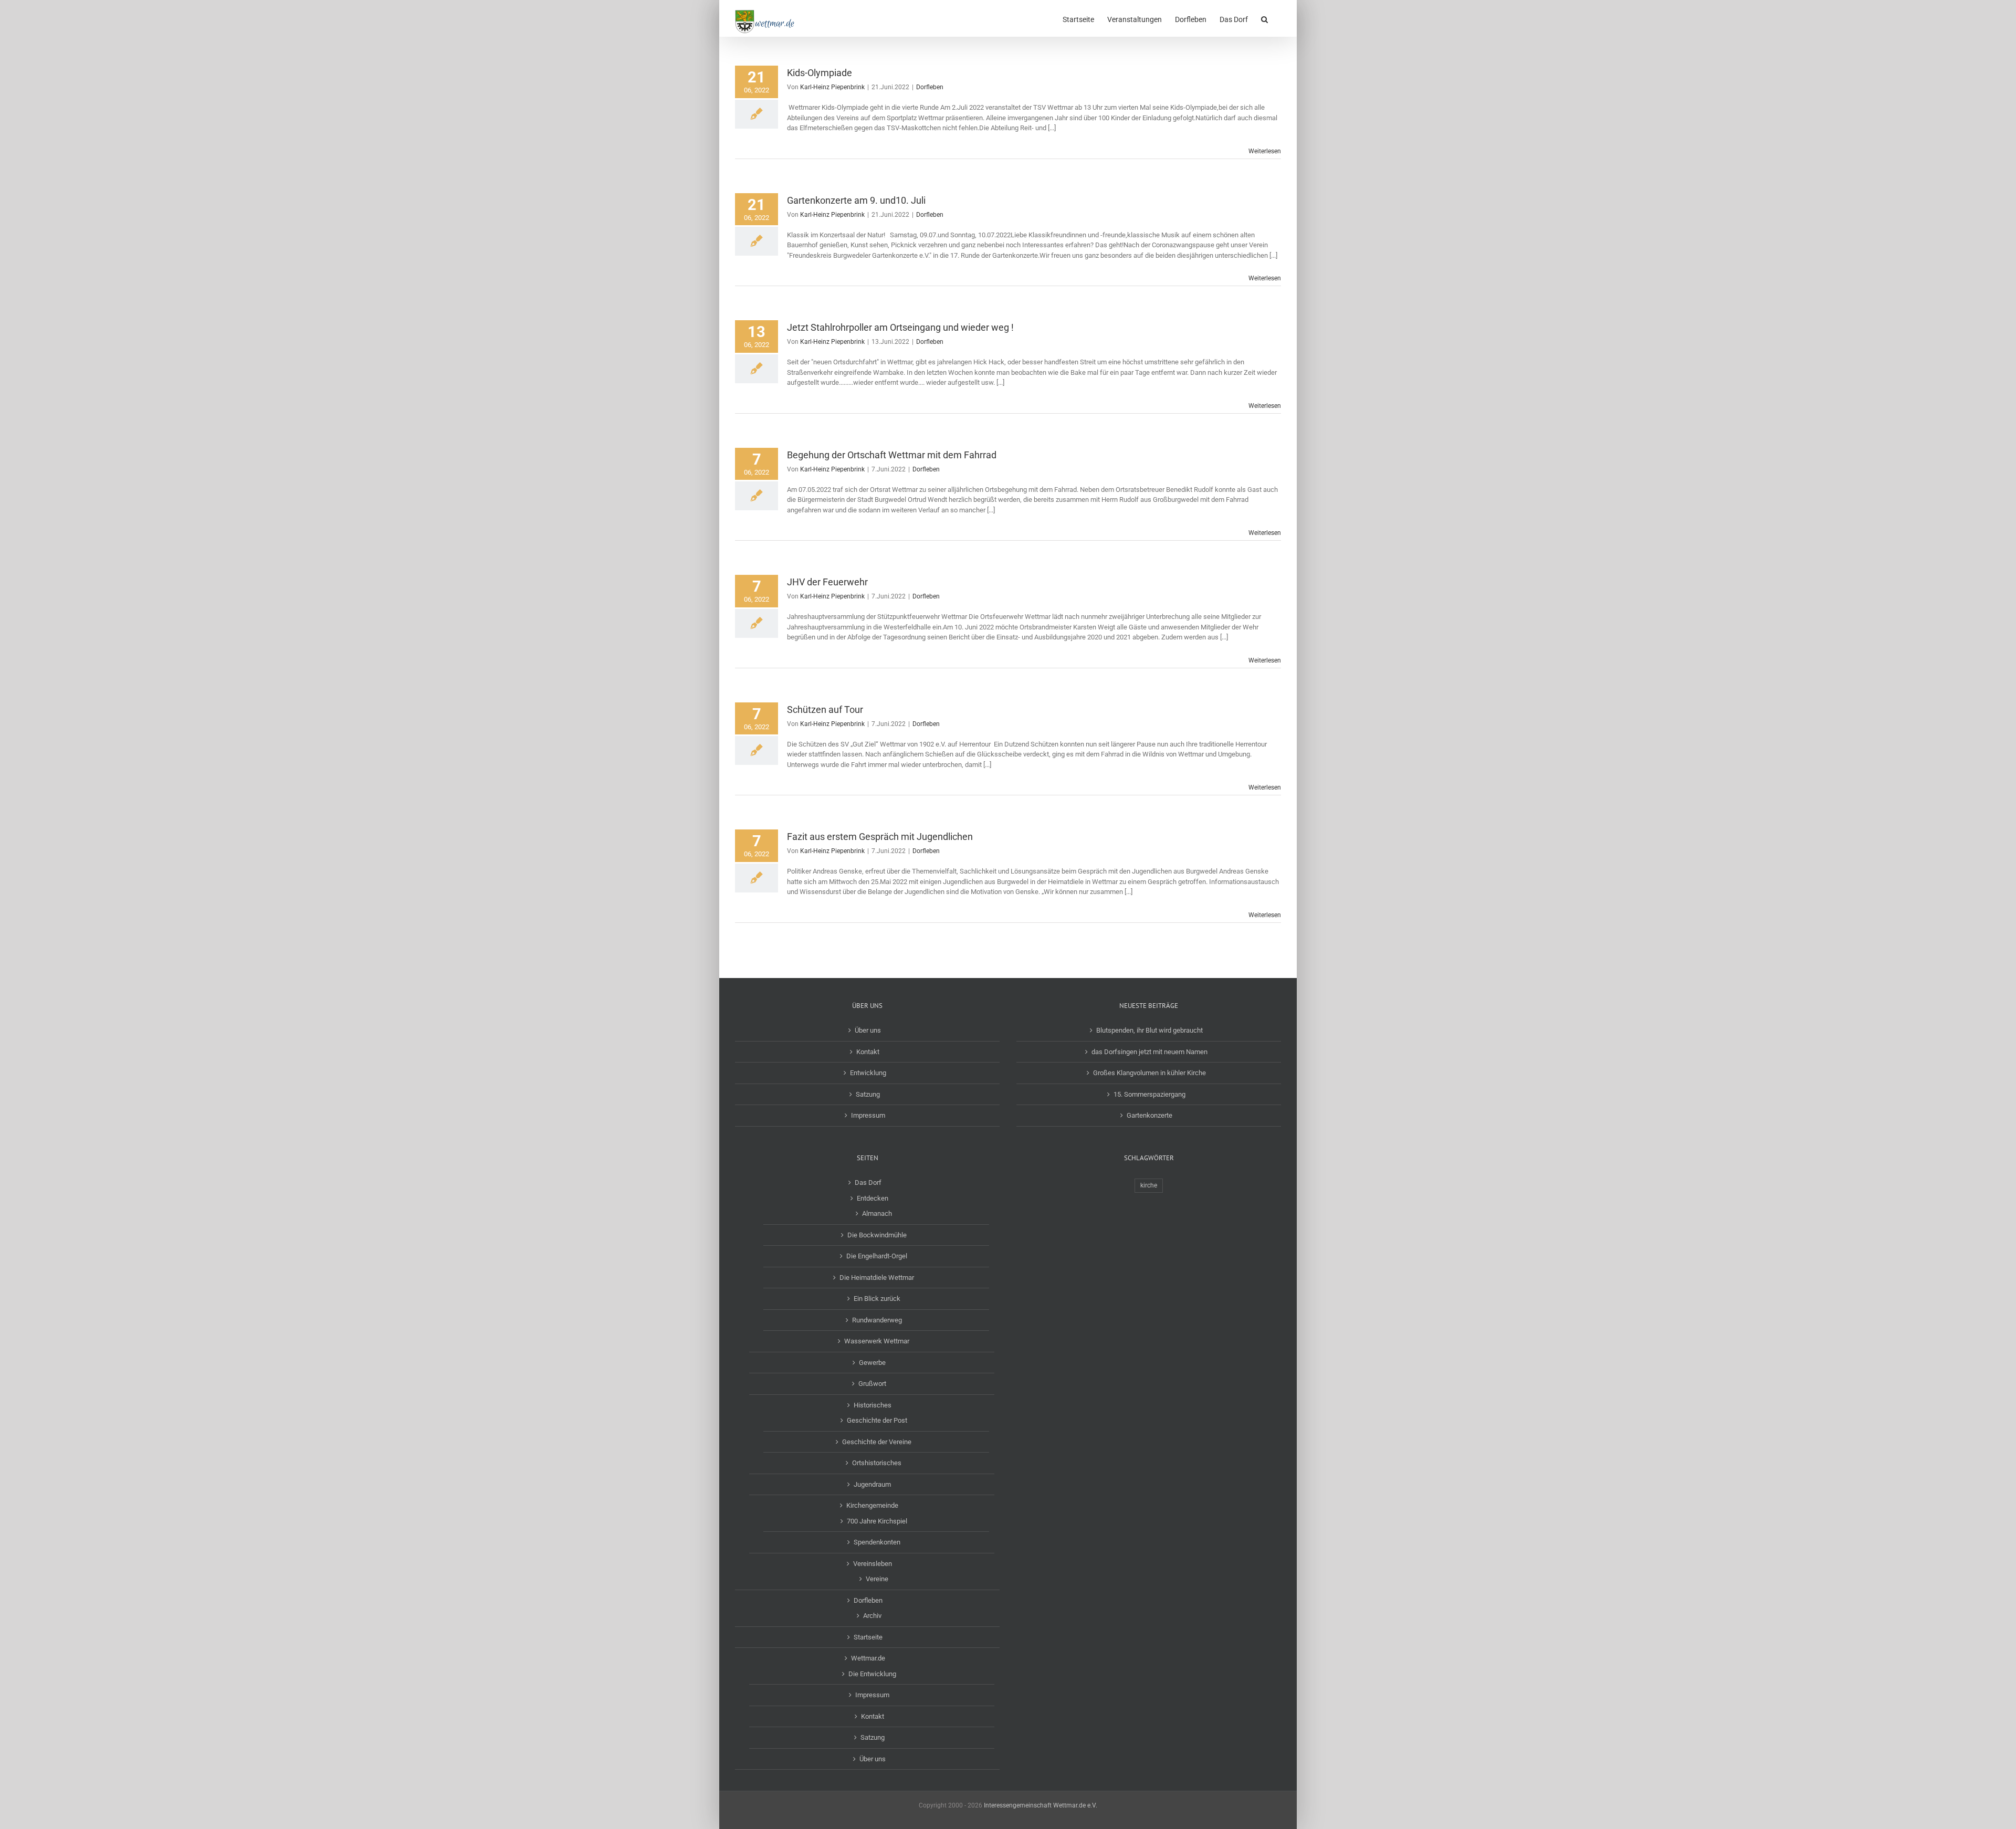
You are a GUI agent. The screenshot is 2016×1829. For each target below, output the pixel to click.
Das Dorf (868, 1182)
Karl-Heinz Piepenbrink (832, 87)
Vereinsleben (873, 1564)
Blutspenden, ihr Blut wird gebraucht (1149, 1030)
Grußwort (872, 1384)
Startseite (868, 1637)
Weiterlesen (1265, 151)
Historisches (873, 1405)
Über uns (868, 1030)
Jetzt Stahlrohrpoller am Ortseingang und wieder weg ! (900, 327)
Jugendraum (872, 1484)
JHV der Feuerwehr (827, 582)
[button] (1264, 18)
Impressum (868, 1115)
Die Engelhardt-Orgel (877, 1256)
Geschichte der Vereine (877, 1442)
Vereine (877, 1579)
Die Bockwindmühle (877, 1235)
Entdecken (873, 1198)
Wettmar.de (868, 1658)
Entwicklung (868, 1073)
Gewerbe (872, 1363)
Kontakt (868, 1052)
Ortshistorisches (877, 1463)
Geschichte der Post (877, 1420)
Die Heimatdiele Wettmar (877, 1278)
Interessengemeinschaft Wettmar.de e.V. (1041, 1805)
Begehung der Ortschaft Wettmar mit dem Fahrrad (892, 455)
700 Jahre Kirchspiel (877, 1521)
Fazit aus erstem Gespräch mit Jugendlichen (880, 837)
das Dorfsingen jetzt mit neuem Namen (1149, 1052)
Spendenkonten (877, 1542)
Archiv (872, 1616)
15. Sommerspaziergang (1149, 1094)
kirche (1149, 1185)
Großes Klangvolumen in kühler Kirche (1149, 1073)
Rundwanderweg (877, 1320)
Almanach (877, 1213)
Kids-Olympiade (820, 73)
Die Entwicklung (872, 1674)
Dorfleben (930, 87)
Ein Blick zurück (877, 1299)
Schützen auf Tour (825, 709)
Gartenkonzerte (1149, 1115)
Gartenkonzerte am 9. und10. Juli (856, 200)
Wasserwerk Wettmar (877, 1341)
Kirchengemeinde (872, 1505)
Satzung (868, 1094)
